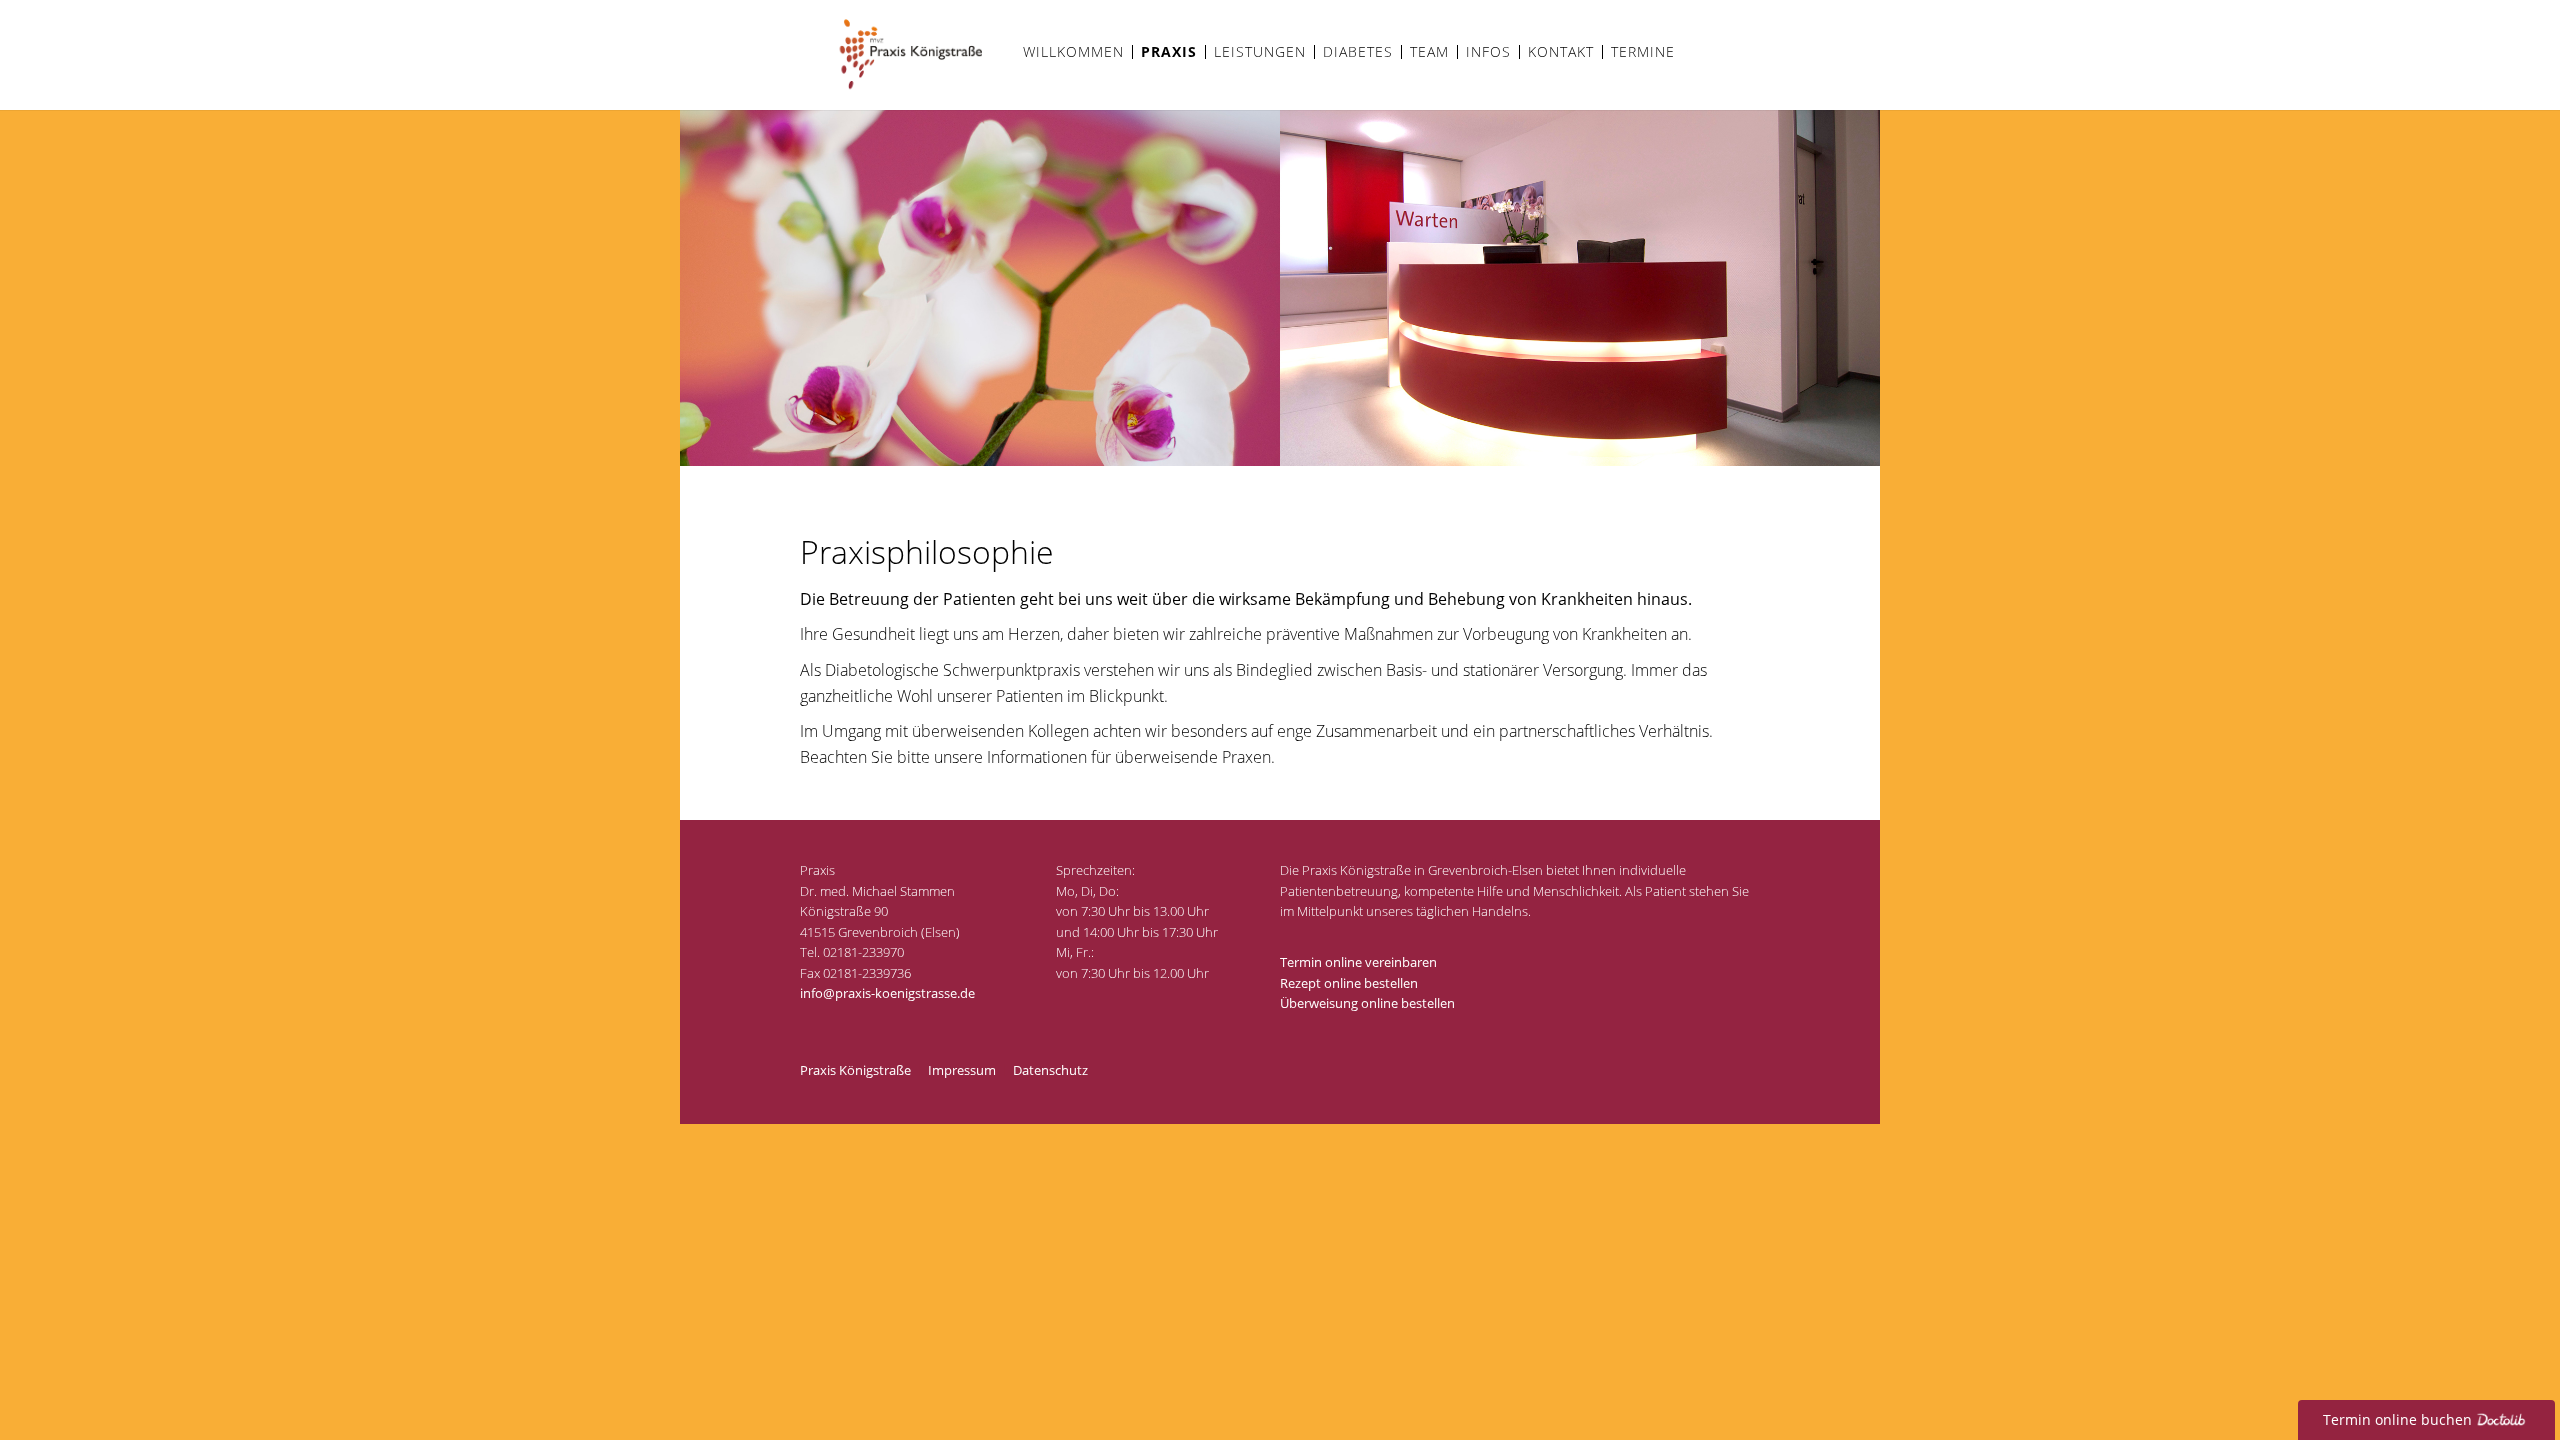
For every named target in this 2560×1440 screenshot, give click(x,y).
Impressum (962, 1070)
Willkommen (1073, 52)
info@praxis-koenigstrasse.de (887, 993)
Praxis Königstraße (855, 1070)
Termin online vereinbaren (1358, 962)
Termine (1643, 52)
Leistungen (1260, 52)
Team (1429, 52)
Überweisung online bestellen (1367, 1003)
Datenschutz (1050, 1070)
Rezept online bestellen (1349, 983)
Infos (1488, 52)
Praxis (1169, 52)
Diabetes (1358, 52)
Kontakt (1561, 52)
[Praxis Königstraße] (907, 92)
